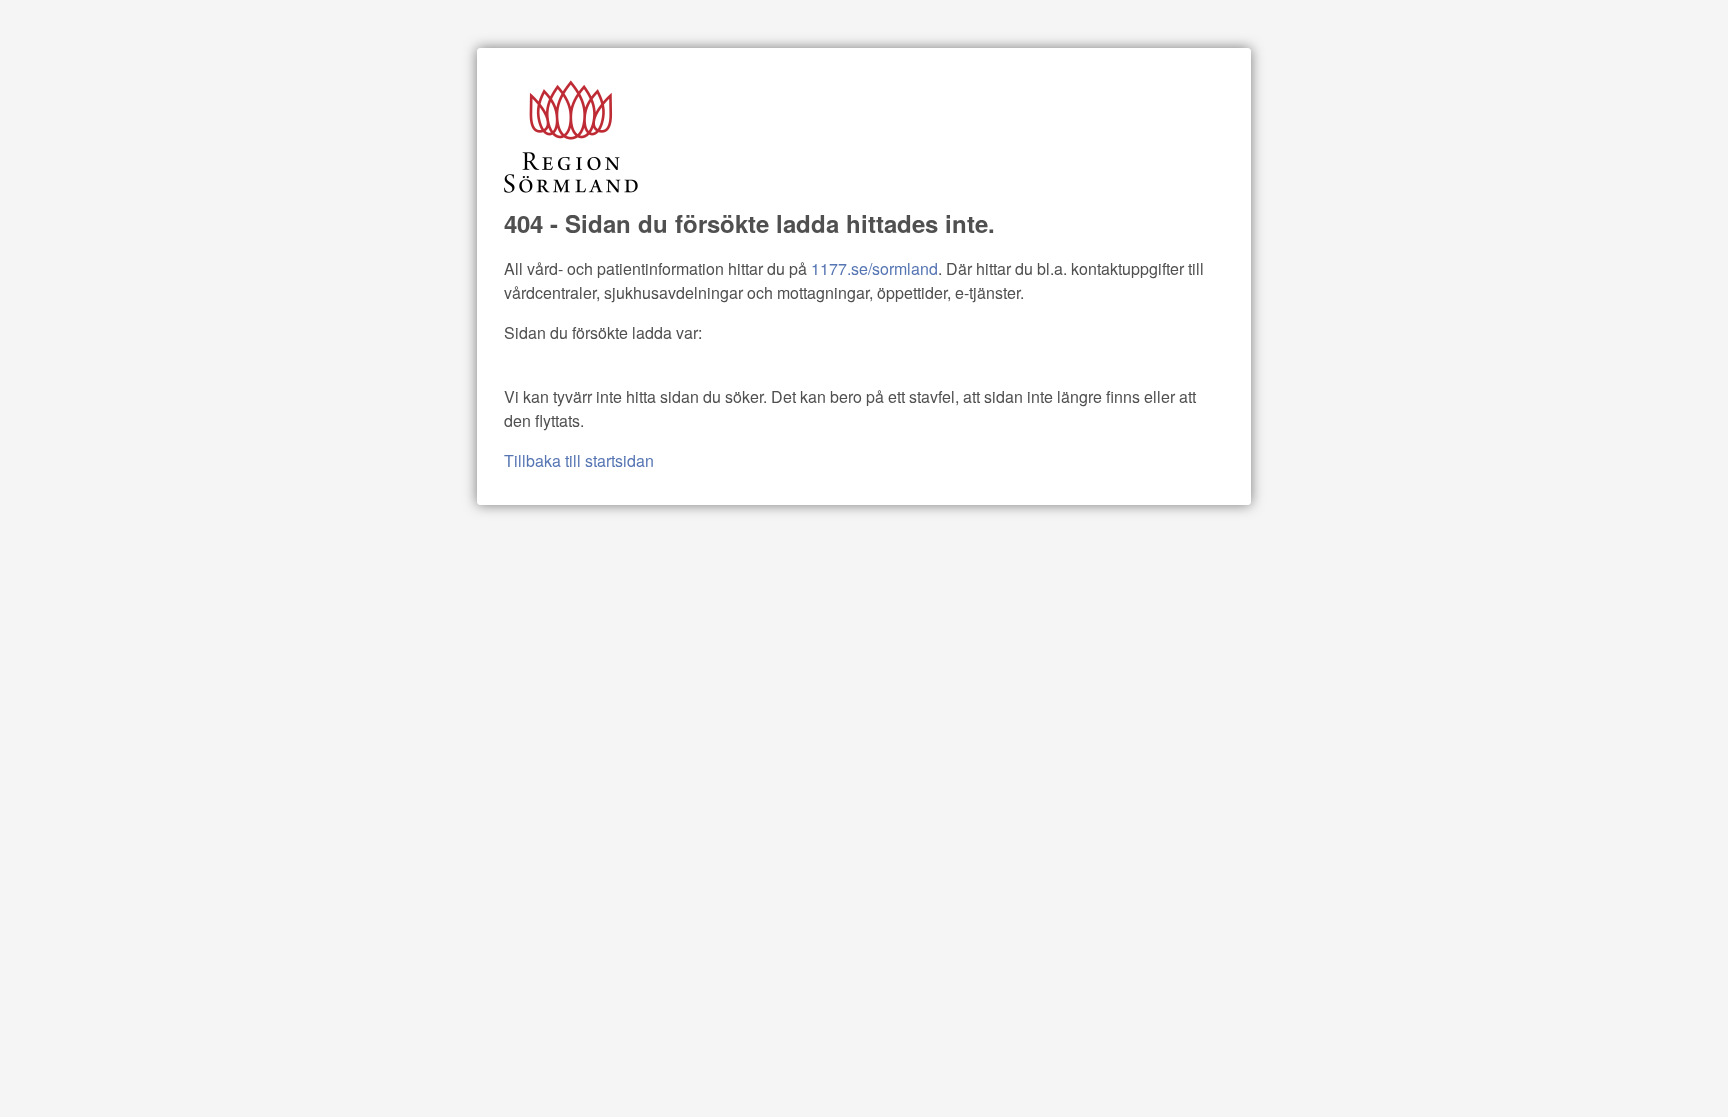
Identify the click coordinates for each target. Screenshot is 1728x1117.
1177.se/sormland (874, 268)
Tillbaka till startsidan (579, 460)
